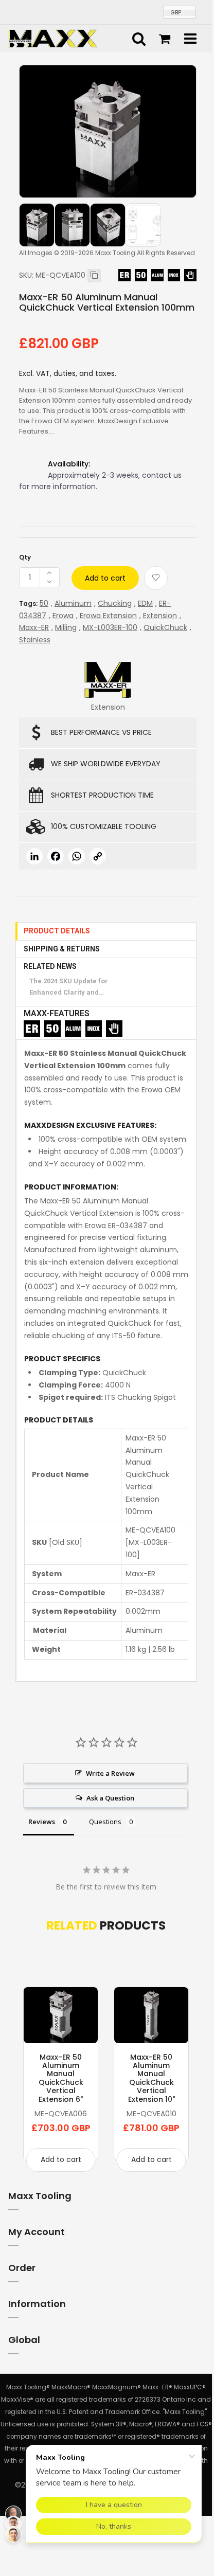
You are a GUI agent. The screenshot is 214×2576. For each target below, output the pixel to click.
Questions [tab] (105, 1822)
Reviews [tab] (42, 1822)
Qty (25, 557)
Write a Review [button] (110, 1773)
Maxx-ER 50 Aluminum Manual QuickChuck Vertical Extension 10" (151, 2078)
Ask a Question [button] (110, 1798)
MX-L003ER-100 (110, 627)
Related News (50, 966)
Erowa (63, 616)
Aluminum (73, 603)
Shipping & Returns (62, 949)
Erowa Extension (108, 616)
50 (44, 603)
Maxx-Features (57, 1013)
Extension (160, 616)
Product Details (57, 931)
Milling (66, 627)
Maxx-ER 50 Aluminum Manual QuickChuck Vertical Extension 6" (61, 2078)
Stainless (35, 640)
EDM (145, 603)
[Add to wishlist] (156, 578)
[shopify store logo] (53, 38)
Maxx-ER (34, 627)
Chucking (115, 603)
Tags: (28, 604)
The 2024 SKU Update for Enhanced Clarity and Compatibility (69, 988)
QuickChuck (165, 627)
